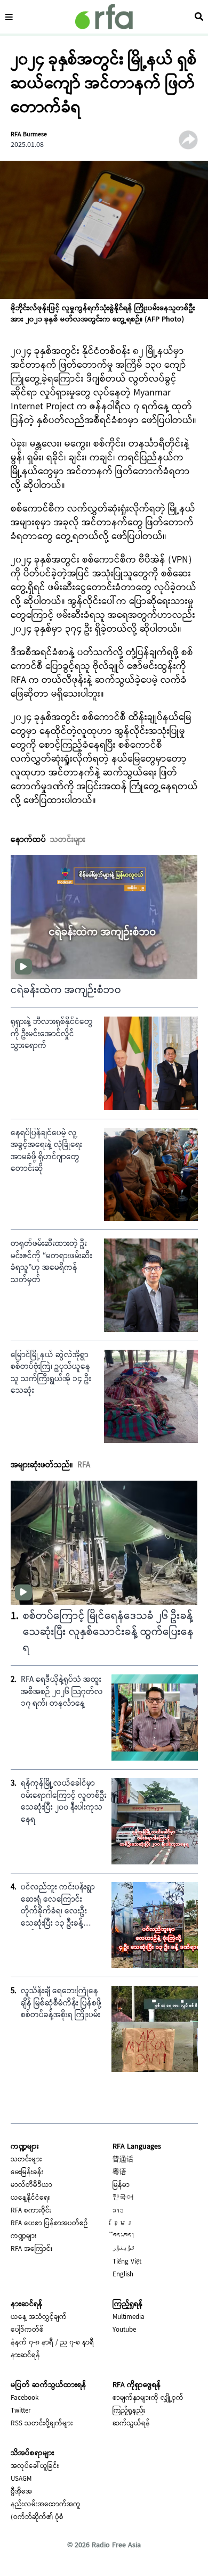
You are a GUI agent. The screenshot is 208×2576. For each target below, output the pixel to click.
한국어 (123, 2198)
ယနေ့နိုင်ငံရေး (30, 2198)
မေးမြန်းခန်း (27, 2173)
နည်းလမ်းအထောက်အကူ (46, 2505)
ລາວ (118, 2211)
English (123, 2275)
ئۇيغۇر (124, 2249)
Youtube (124, 2330)
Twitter (21, 2411)
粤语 (119, 2173)
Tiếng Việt (127, 2262)
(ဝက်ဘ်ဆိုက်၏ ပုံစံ (37, 2517)
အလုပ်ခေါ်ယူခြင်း (35, 2466)
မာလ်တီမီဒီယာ (31, 2185)
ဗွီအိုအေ (21, 2492)
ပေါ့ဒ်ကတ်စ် (27, 2330)
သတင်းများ (26, 2160)
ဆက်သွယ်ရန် (131, 2424)
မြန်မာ (121, 2185)
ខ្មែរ (123, 2224)
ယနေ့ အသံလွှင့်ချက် (39, 2317)
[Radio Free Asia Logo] (104, 17)
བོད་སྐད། (124, 2236)
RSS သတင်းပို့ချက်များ (42, 2424)
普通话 (123, 2160)
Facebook (25, 2398)
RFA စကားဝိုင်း (31, 2211)
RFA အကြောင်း (32, 2249)
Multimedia (129, 2317)
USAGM (21, 2479)
